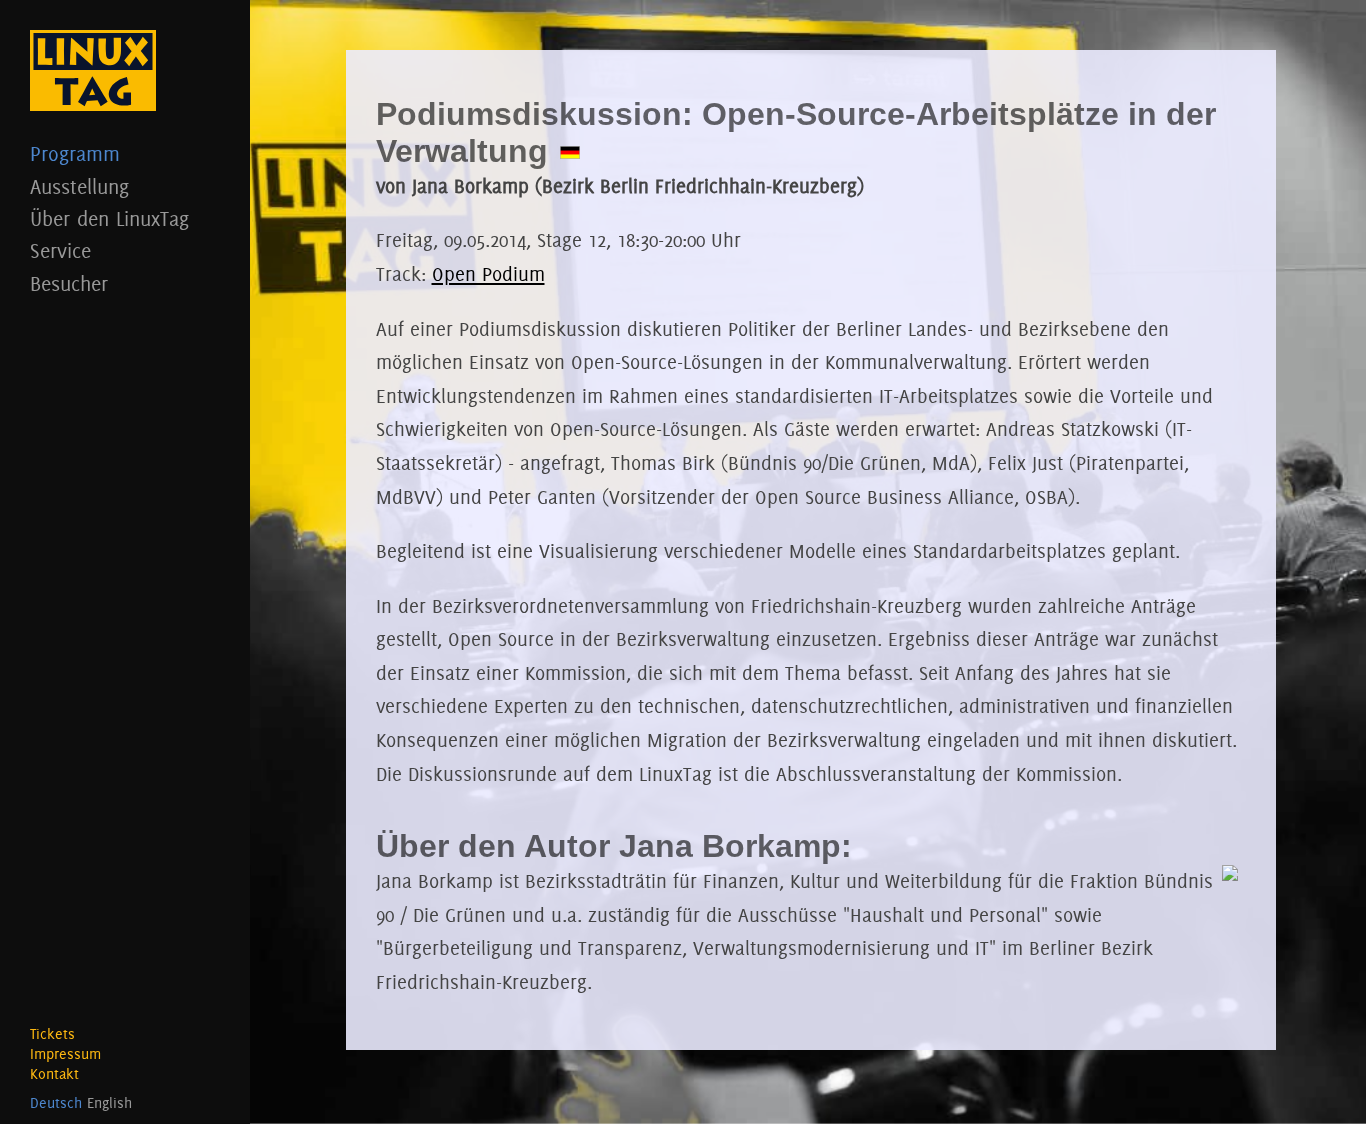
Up (1321, 1079)
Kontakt (54, 1074)
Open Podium (488, 274)
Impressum (65, 1054)
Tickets (52, 1034)
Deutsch (56, 1103)
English (109, 1103)
